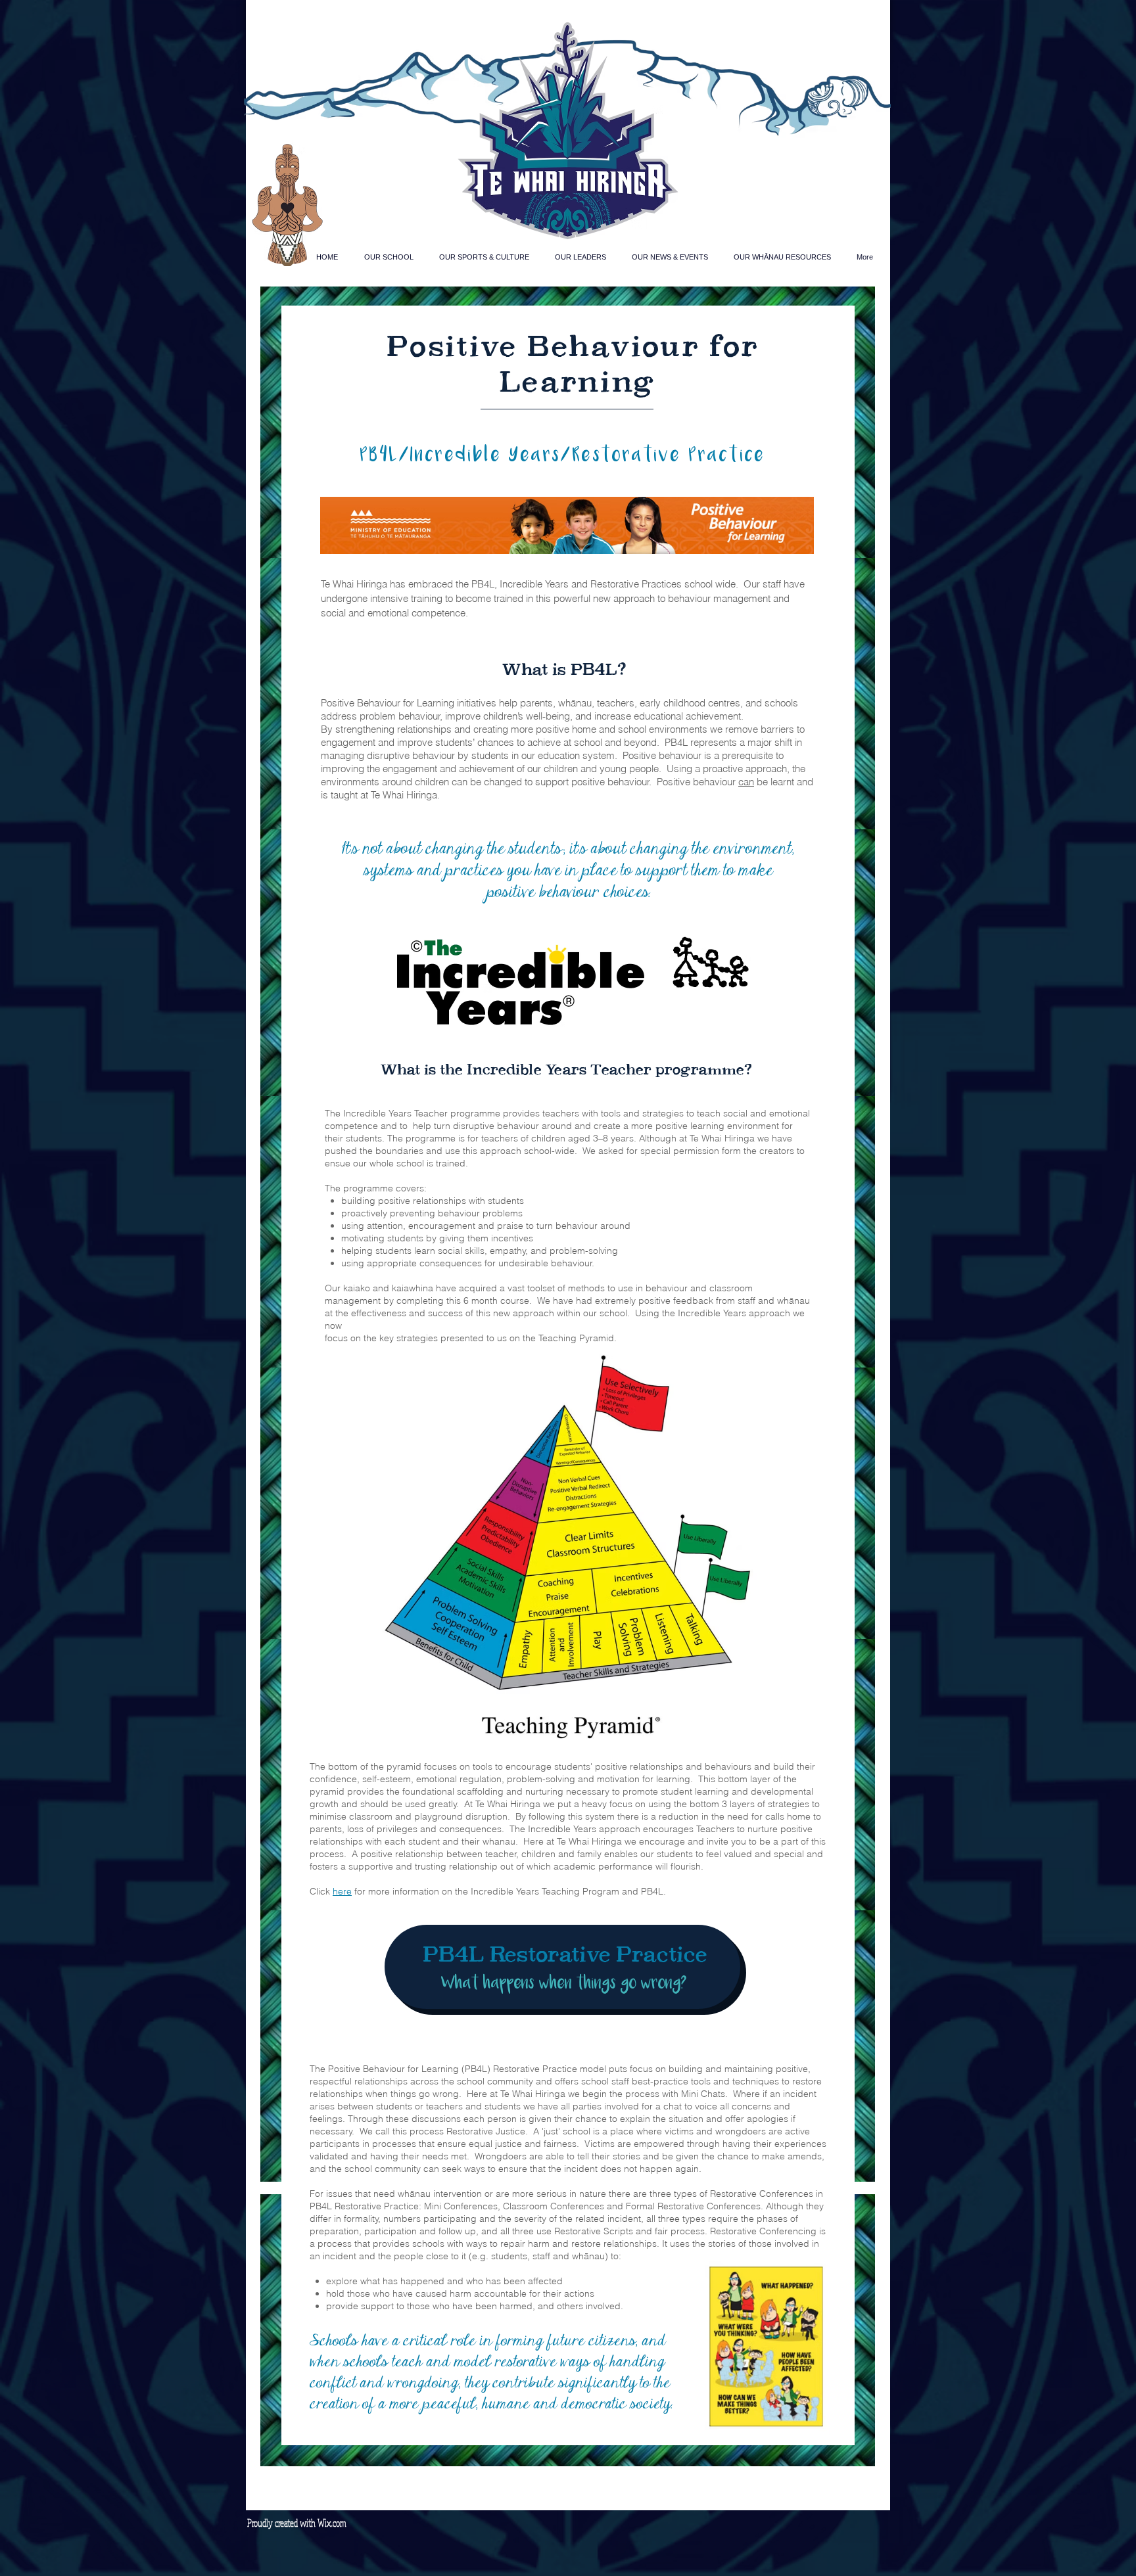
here (342, 1891)
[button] (389, 257)
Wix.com (332, 2523)
